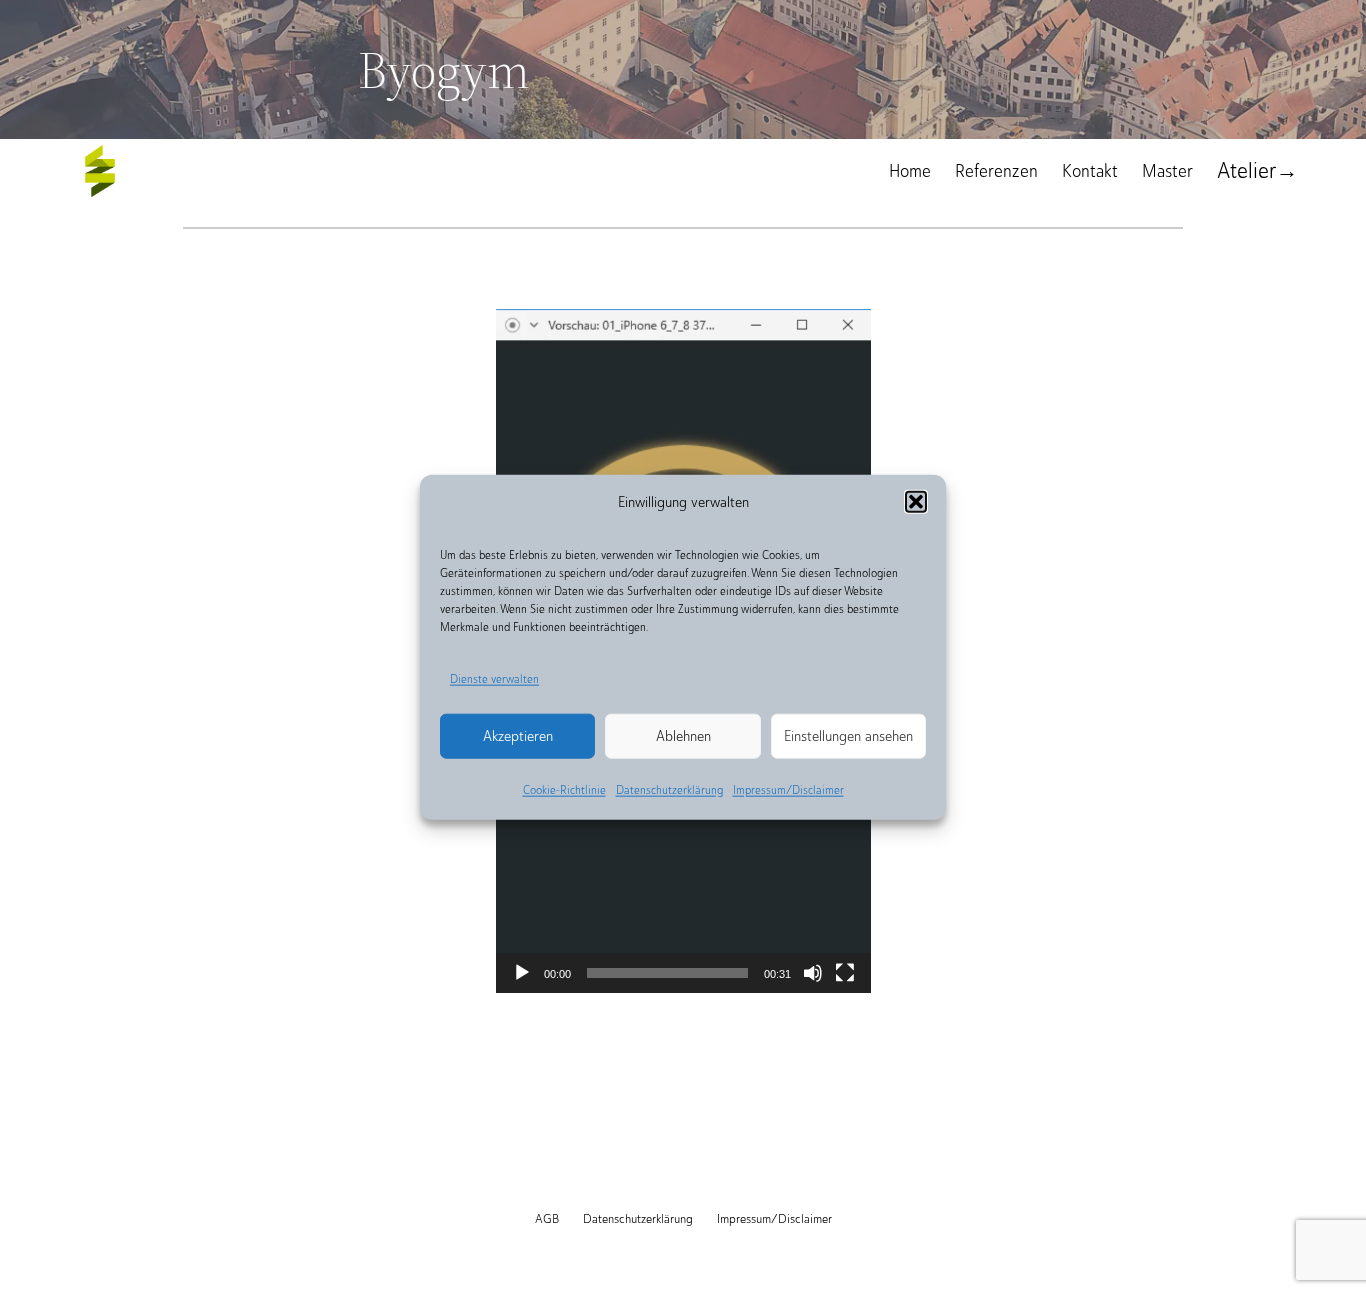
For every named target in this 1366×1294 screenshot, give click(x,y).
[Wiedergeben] (522, 973)
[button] (916, 502)
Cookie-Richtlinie (564, 790)
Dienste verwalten (494, 679)
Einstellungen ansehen (848, 736)
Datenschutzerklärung (669, 790)
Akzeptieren (518, 736)
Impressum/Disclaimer (788, 790)
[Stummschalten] (813, 973)
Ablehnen (683, 736)
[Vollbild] (845, 973)
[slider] (667, 973)
